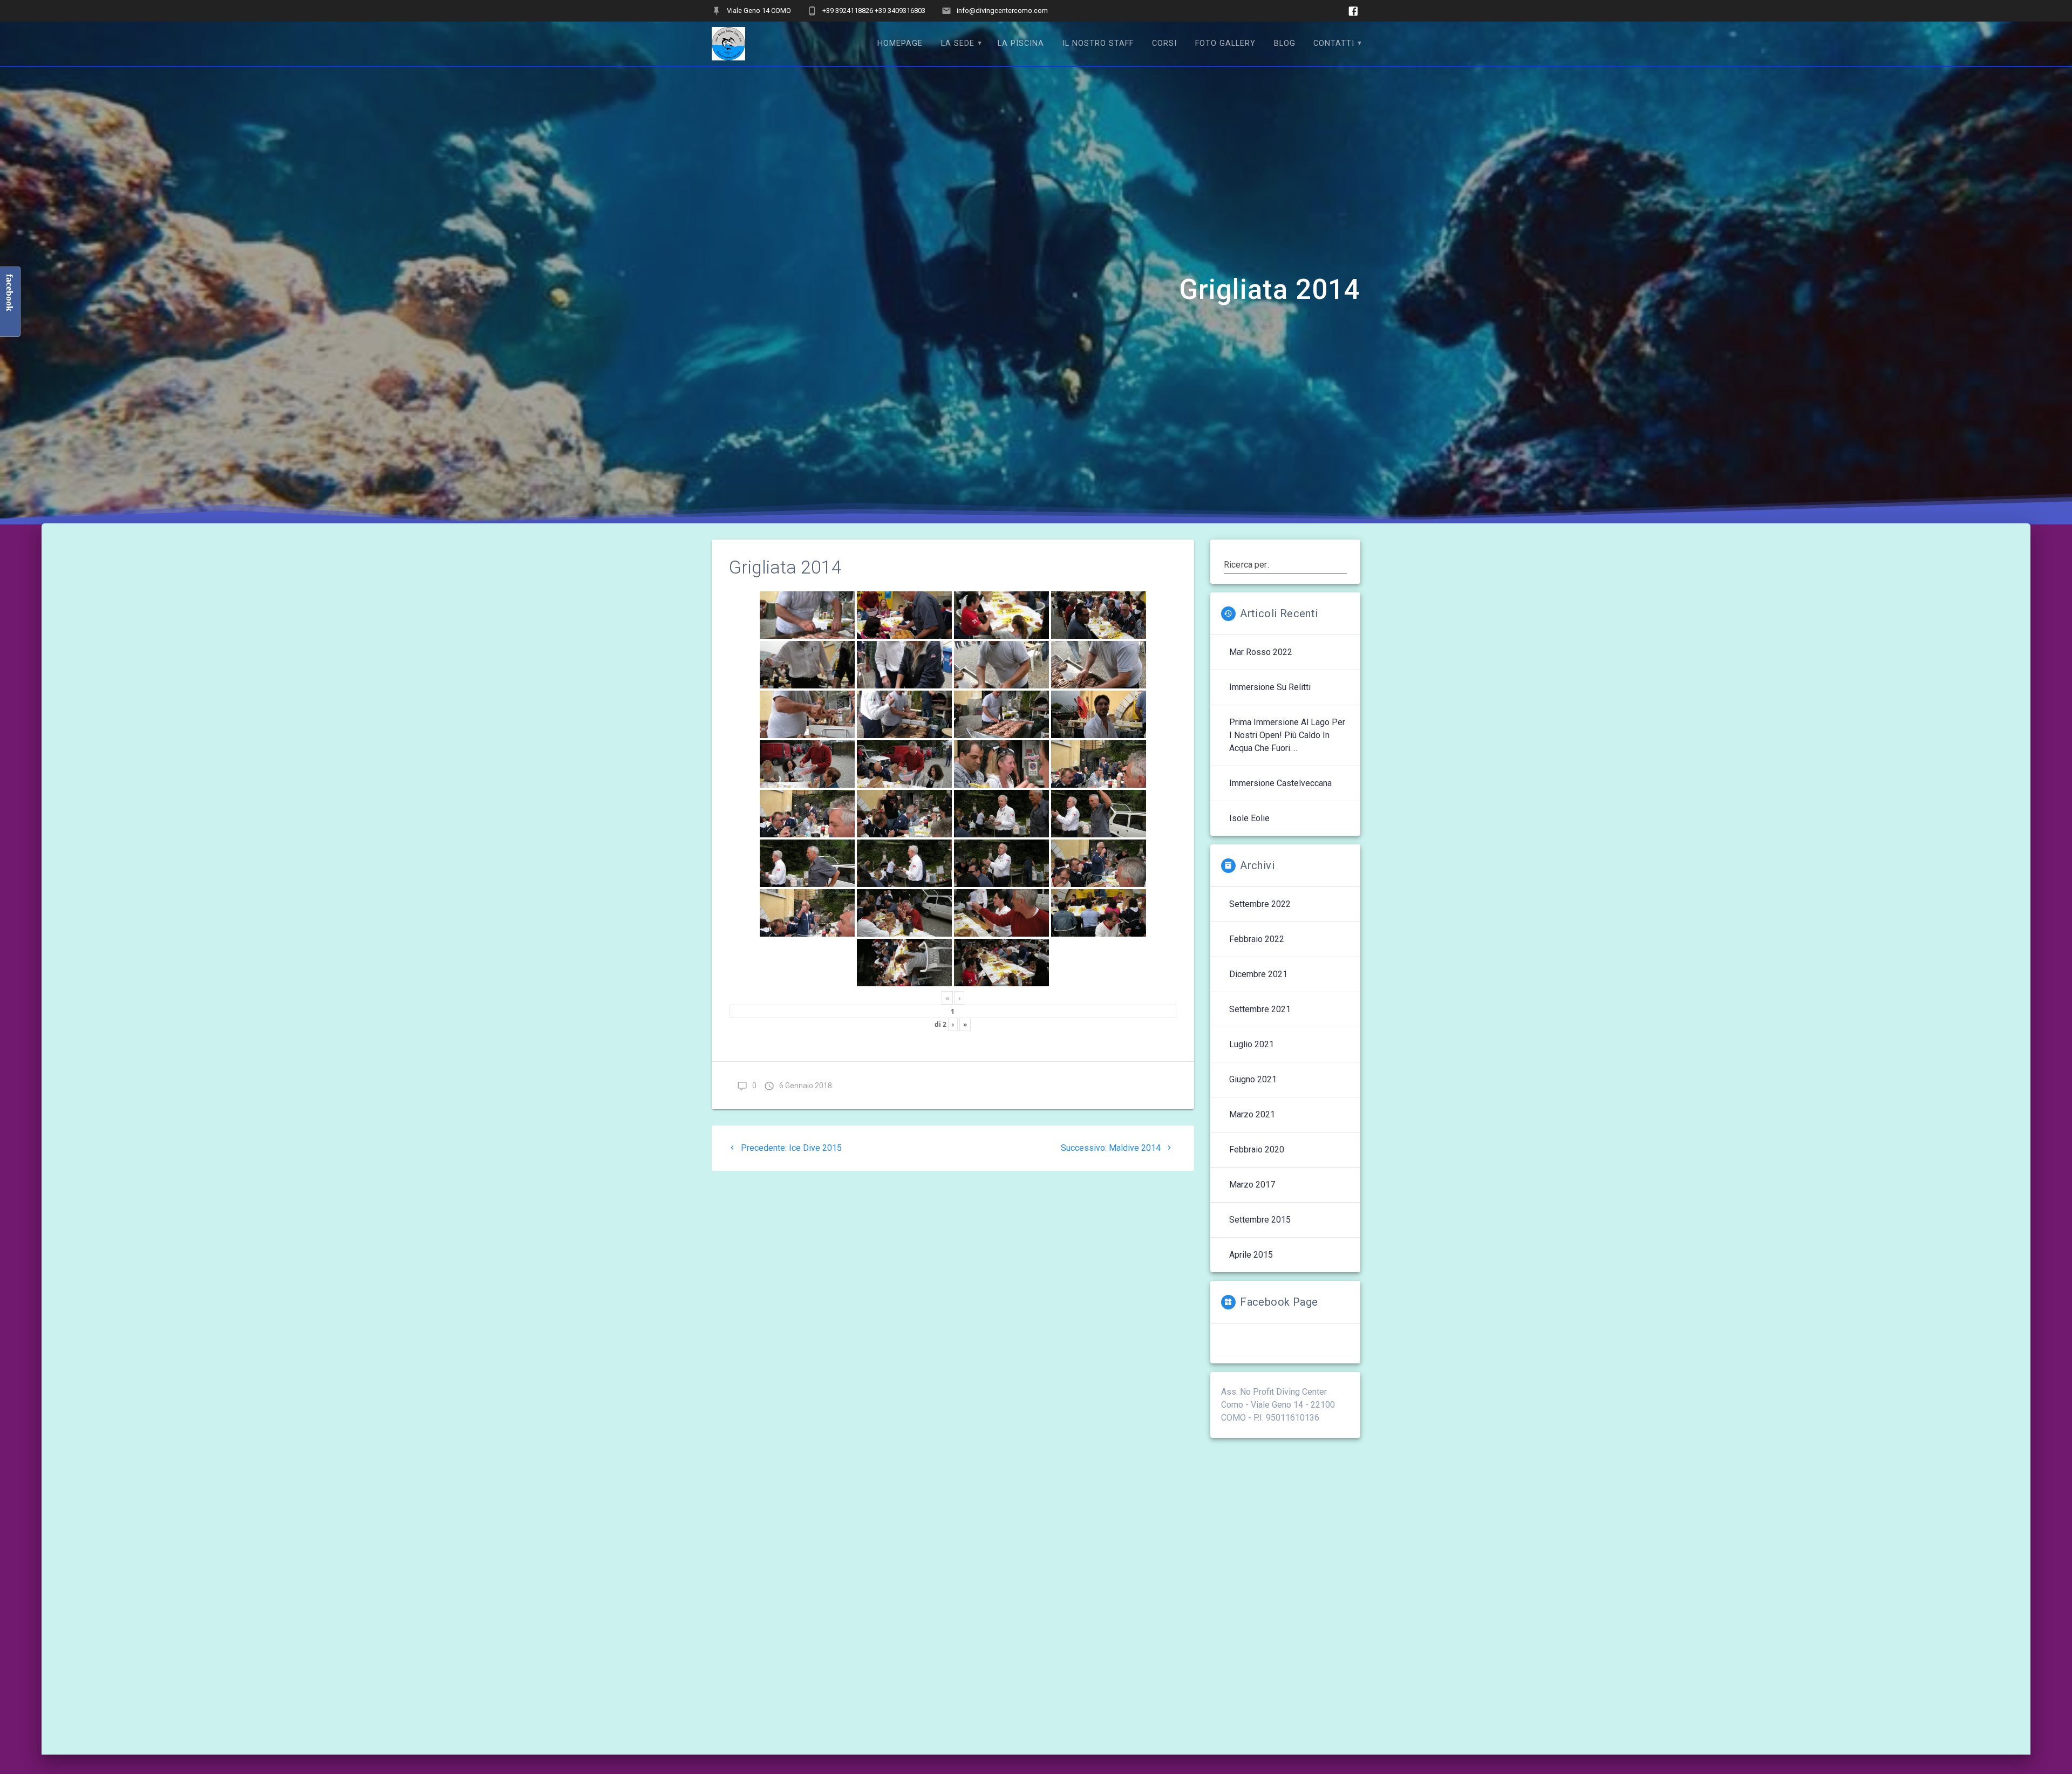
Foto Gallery (1225, 43)
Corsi (1164, 43)
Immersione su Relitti (1270, 687)
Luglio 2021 (1252, 1044)
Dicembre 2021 (1258, 974)
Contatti (1334, 43)
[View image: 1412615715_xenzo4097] (1001, 665)
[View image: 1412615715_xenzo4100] (807, 665)
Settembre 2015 (1260, 1220)
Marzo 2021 (1252, 1114)
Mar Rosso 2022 (1261, 652)
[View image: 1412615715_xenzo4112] (1001, 615)
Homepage (900, 43)
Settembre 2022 (1260, 904)
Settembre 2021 (1260, 1009)
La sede (958, 43)
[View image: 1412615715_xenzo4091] (904, 714)
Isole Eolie (1249, 818)
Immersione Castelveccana (1280, 783)
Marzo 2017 (1252, 1185)
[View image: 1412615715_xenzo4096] (1099, 665)
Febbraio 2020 (1257, 1149)
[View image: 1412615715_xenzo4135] (807, 615)
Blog (1285, 43)
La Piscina (1021, 43)
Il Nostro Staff (1098, 43)
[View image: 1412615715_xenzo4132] (904, 615)
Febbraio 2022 (1257, 939)
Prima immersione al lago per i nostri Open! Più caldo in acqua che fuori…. (1287, 735)
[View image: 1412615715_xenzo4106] (1099, 615)
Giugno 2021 (1253, 1079)
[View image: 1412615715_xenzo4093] (807, 714)
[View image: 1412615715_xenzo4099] (904, 665)
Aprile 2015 (1251, 1255)
